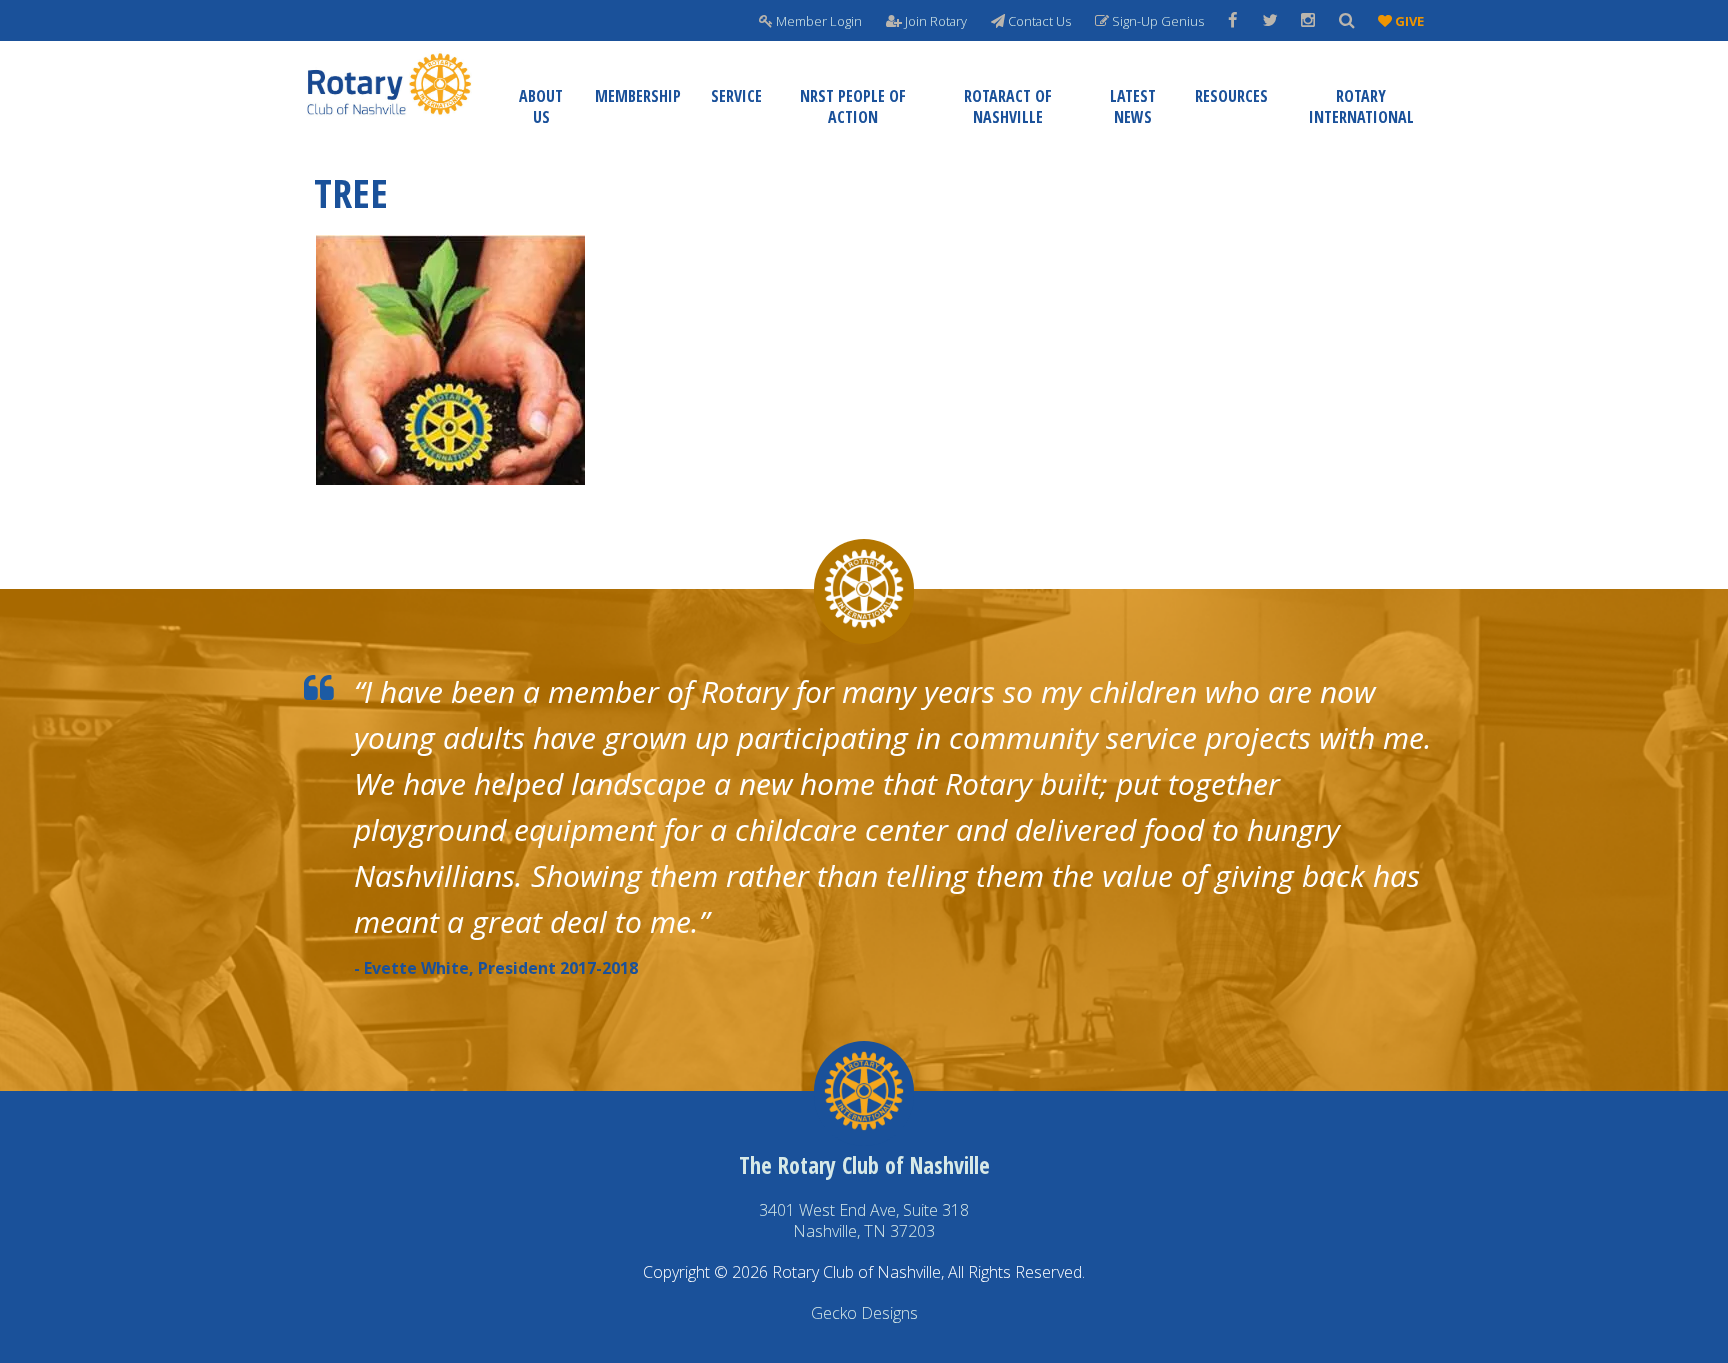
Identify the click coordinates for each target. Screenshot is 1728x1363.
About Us (541, 106)
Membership (638, 96)
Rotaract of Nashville (1008, 106)
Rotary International (1361, 106)
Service (736, 96)
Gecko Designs (864, 1313)
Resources (1231, 96)
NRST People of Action (853, 106)
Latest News (1133, 106)
